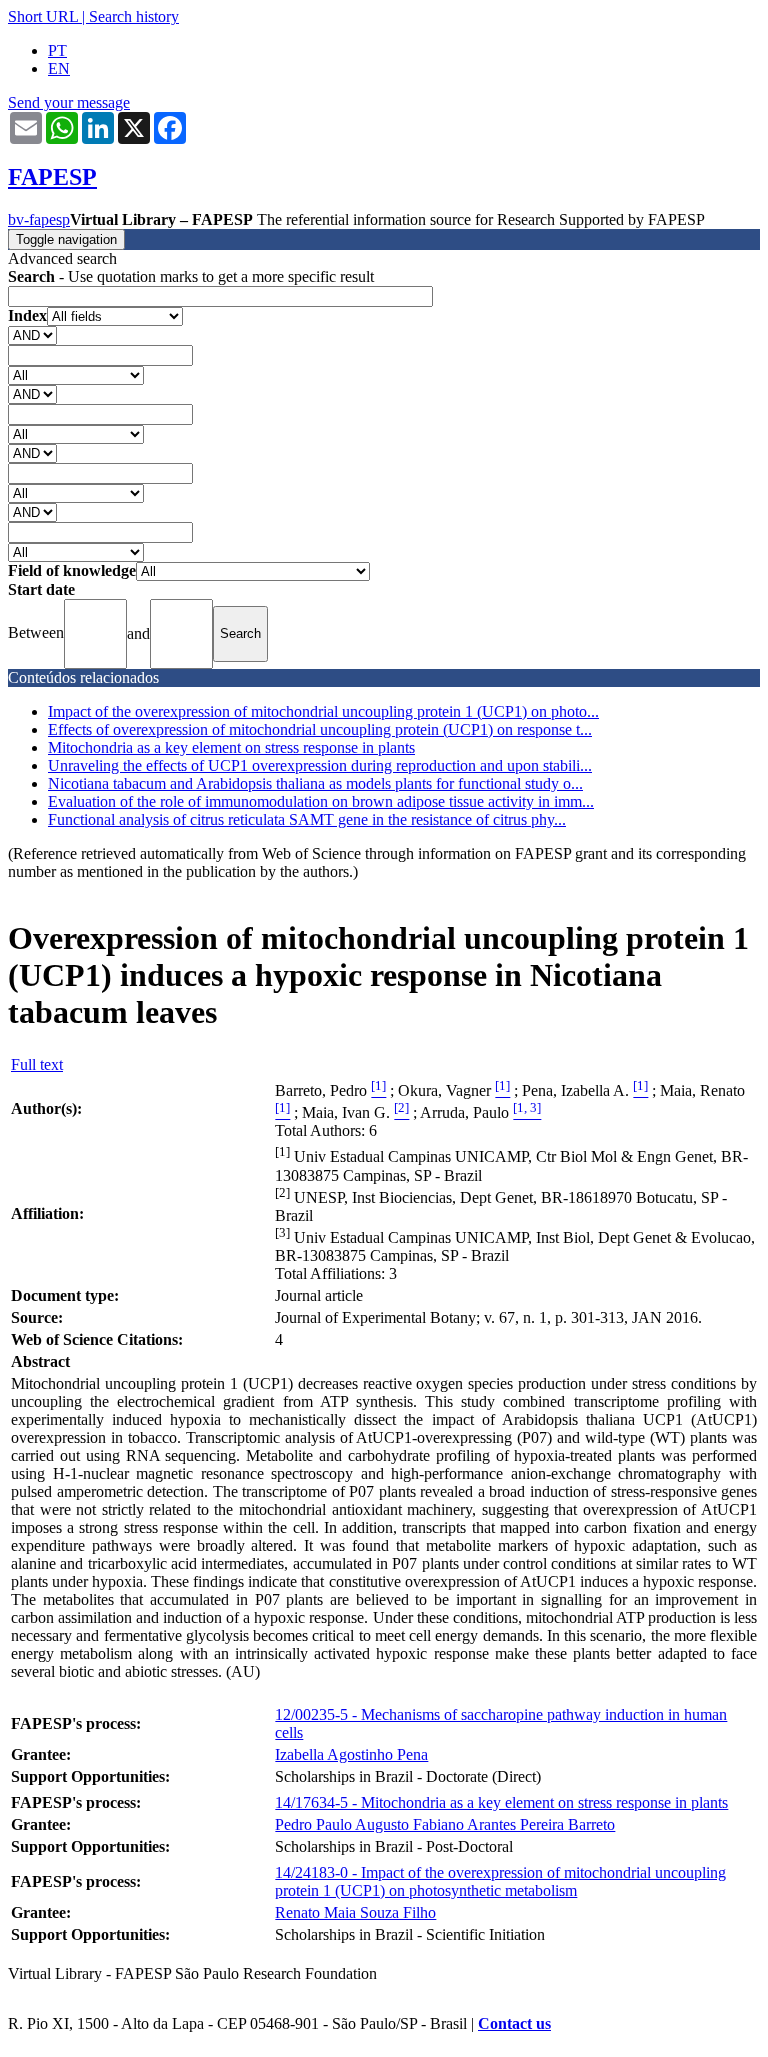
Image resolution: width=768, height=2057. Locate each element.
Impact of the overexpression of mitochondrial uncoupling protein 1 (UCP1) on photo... (323, 711)
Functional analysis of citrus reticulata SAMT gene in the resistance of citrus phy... (307, 819)
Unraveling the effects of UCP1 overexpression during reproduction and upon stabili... (320, 765)
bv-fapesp (39, 219)
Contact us (514, 2023)
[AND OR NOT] (32, 334)
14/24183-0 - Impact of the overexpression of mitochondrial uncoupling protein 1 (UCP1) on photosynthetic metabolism (500, 1881)
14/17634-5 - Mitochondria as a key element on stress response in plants (501, 1802)
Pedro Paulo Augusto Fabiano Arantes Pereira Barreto (445, 1824)
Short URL (43, 16)
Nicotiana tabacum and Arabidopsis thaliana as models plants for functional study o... (315, 783)
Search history (134, 16)
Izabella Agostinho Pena (351, 1754)
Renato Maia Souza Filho (355, 1912)
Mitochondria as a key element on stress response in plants (231, 747)
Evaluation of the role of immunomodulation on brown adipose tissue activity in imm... (321, 801)
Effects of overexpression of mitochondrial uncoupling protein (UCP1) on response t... (320, 729)
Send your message (69, 102)
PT (57, 50)
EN (59, 68)
